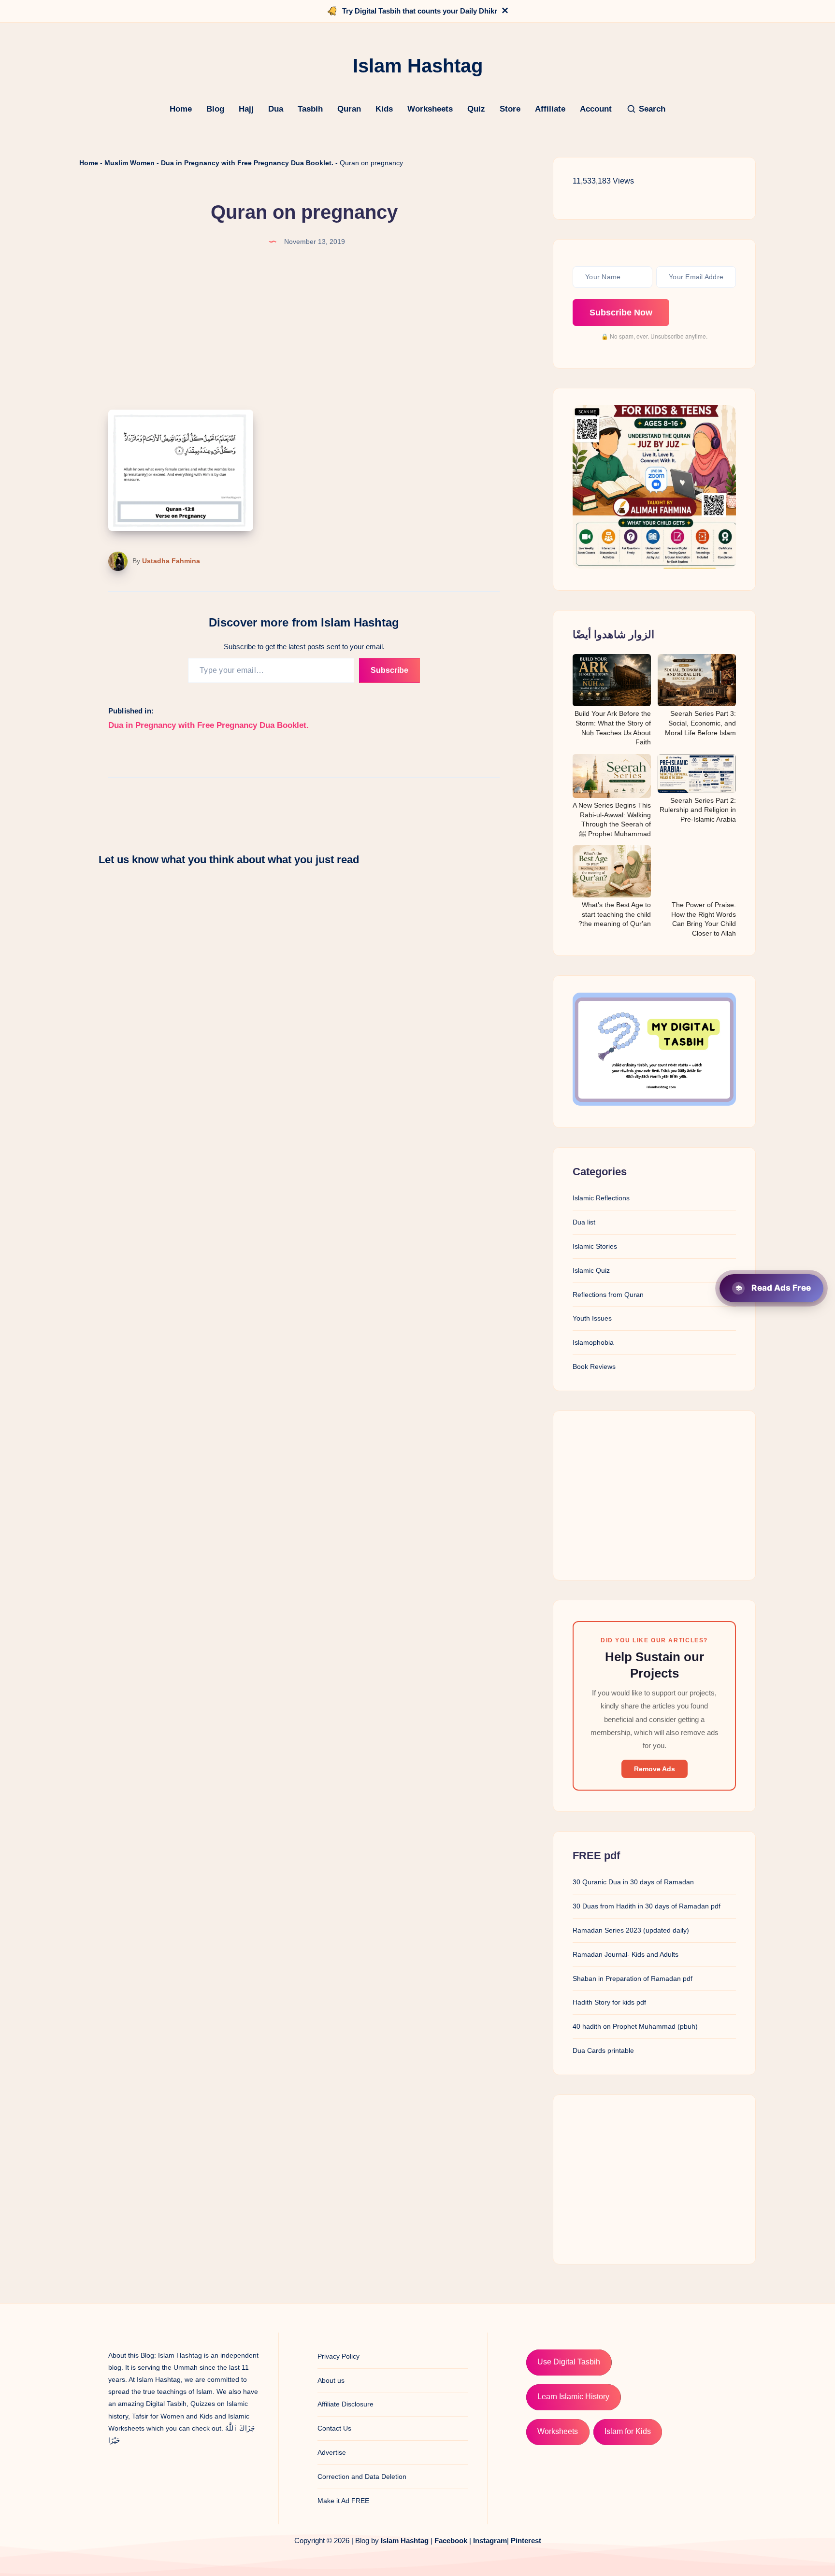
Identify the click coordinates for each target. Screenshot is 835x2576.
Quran (349, 109)
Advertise (332, 2452)
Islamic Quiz (591, 1270)
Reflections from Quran (608, 1295)
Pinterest (526, 2540)
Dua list (584, 1222)
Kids (384, 109)
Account (596, 109)
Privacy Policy (338, 2356)
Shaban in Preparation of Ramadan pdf (633, 1978)
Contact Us (334, 2428)
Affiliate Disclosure (346, 2404)
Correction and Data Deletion (362, 2476)
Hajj (246, 109)
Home (181, 109)
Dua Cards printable (603, 2050)
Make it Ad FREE (343, 2501)
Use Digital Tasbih (569, 2362)
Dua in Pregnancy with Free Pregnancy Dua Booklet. (247, 163)
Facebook (451, 2540)
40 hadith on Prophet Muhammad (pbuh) (635, 2026)
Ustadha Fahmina (171, 561)
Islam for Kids (628, 2431)
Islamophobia (593, 1342)
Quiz (476, 109)
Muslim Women (130, 163)
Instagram (490, 2540)
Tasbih (310, 109)
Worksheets (430, 109)
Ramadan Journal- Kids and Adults (626, 1954)
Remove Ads (655, 1769)
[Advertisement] (654, 1495)
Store (510, 109)
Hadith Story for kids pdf (609, 2002)
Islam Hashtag (405, 2540)
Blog (215, 109)
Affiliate (550, 109)
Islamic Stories (595, 1246)
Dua (276, 109)
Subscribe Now (621, 313)
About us (331, 2380)
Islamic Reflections (601, 1198)
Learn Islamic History (573, 2397)
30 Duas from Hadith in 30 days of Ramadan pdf (647, 1906)
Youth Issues (592, 1318)
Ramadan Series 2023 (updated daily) (631, 1930)
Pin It (237, 420)
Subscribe (389, 670)
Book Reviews (594, 1366)
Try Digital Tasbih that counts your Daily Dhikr (420, 11)
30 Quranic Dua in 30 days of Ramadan (633, 1882)
